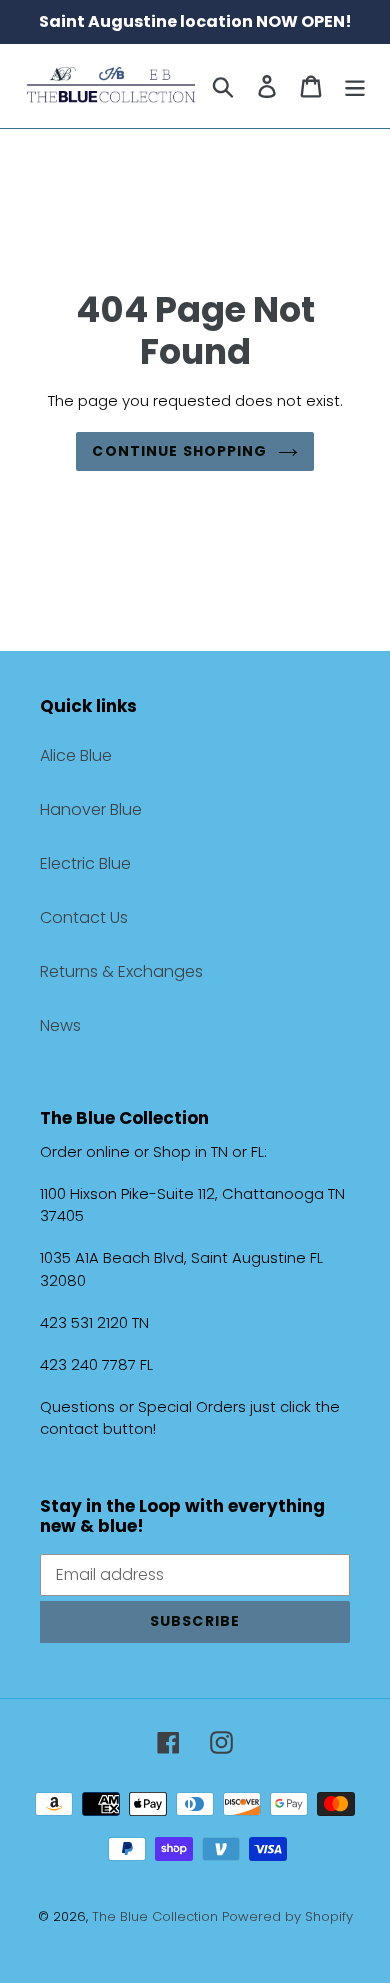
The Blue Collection (157, 1916)
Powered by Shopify (287, 1916)
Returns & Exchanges (121, 971)
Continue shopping (179, 451)
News (60, 1025)
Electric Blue (85, 863)
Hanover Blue (91, 809)
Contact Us (84, 917)
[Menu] (355, 86)
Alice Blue (76, 755)
